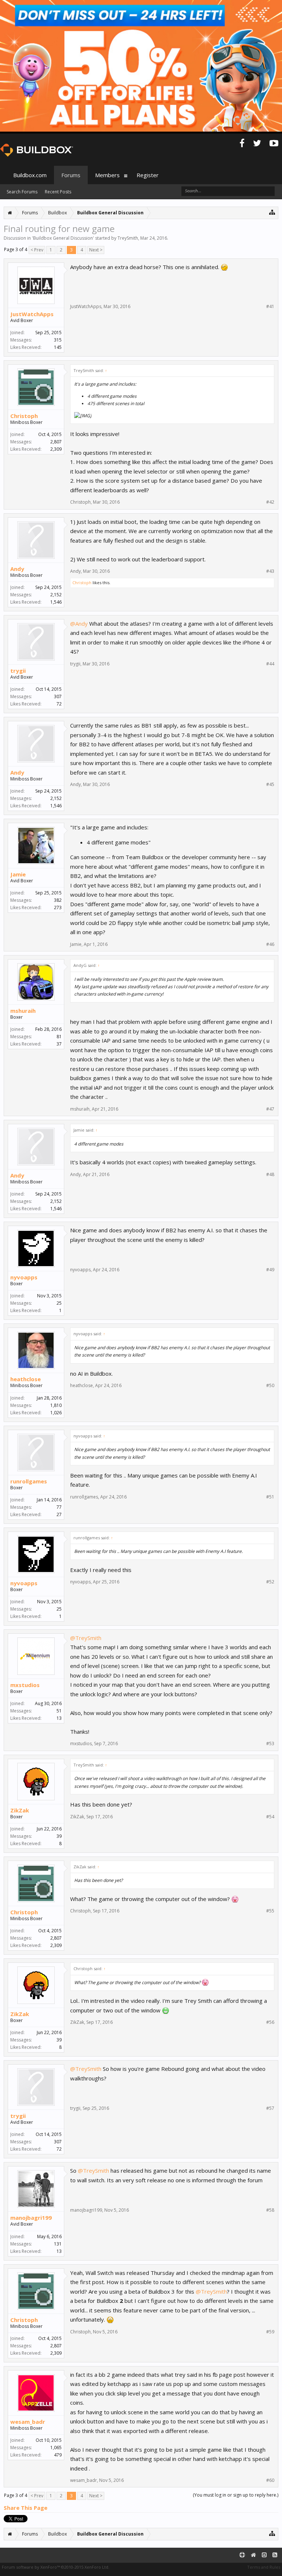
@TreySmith (86, 1638)
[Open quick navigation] (272, 212)
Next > (96, 250)
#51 (270, 1497)
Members (107, 175)
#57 (270, 2108)
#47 (270, 1109)
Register (148, 175)
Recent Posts (58, 192)
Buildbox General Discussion (63, 238)
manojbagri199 (31, 2218)
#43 (270, 571)
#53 (270, 1744)
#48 (270, 1175)
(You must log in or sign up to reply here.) (236, 2495)
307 (58, 696)
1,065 (56, 2448)
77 (59, 1507)
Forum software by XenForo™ (56, 2567)
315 (58, 340)
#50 (270, 1386)
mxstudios (25, 1685)
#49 (270, 1270)
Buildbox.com (30, 175)
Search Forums (22, 192)
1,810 (56, 1405)
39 (59, 1836)
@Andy (79, 624)
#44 (270, 664)
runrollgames (29, 1481)
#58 (270, 2210)
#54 (270, 1817)
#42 (270, 502)
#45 (270, 785)
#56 (270, 2022)
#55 (270, 1911)
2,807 (56, 442)
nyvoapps (24, 1277)
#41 (270, 307)
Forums (71, 175)
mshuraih (23, 1011)
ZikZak (20, 1810)
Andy (17, 569)
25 (59, 1303)
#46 (270, 944)
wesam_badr (28, 2422)
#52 (270, 1582)
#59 (270, 2332)
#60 (270, 2480)
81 (59, 1037)
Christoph (24, 416)
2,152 (56, 595)
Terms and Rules (264, 2567)
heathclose (26, 1379)
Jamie (18, 874)
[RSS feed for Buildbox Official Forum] (275, 2555)
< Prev (37, 250)
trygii (18, 671)
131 (58, 2244)
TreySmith (128, 238)
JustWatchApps (32, 314)
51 (59, 1711)
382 (58, 900)
